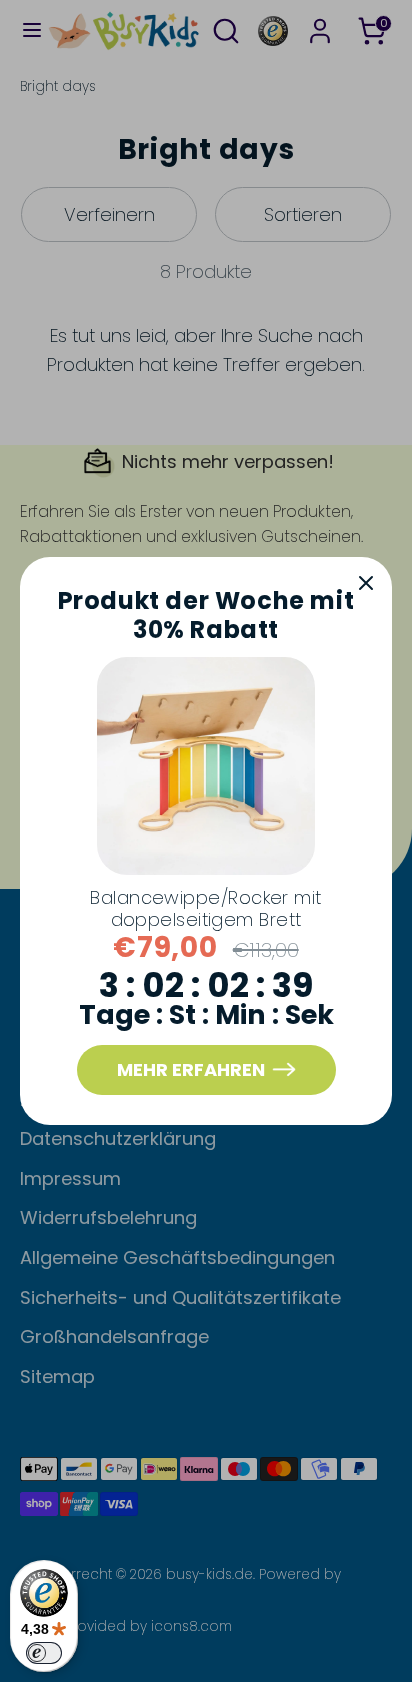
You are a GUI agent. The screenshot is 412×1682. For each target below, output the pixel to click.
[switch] (44, 1653)
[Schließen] (366, 583)
